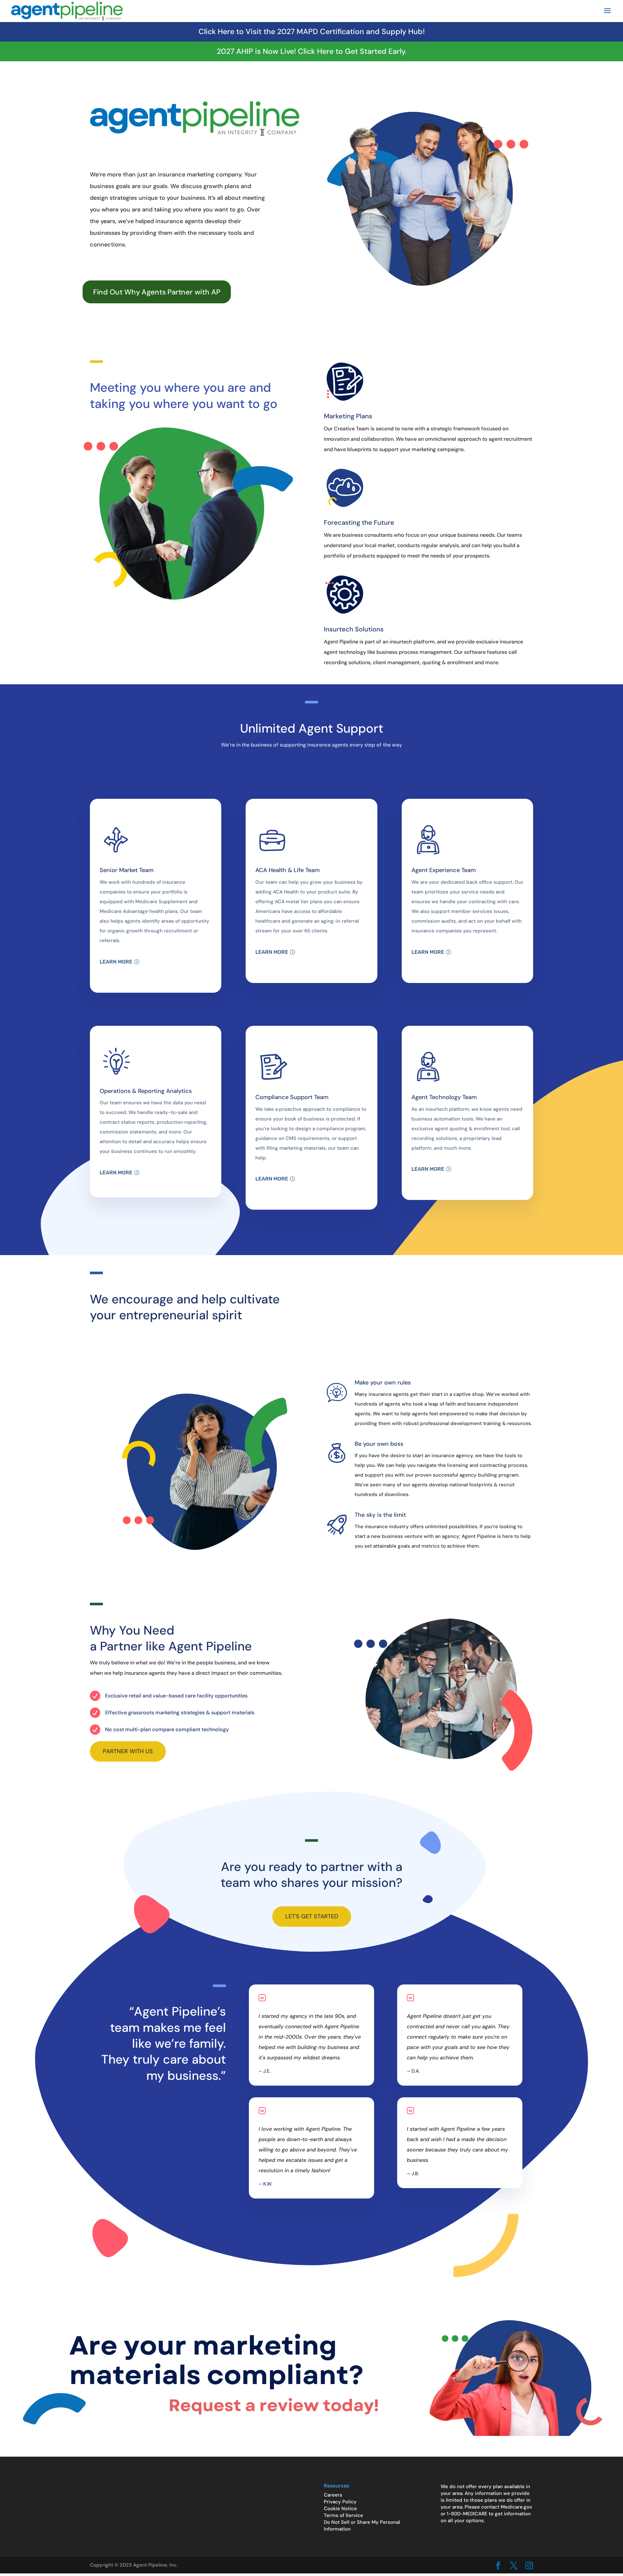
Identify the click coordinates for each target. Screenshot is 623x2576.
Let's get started (312, 1916)
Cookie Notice (340, 2509)
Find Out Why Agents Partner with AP (157, 292)
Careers (333, 2495)
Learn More (116, 962)
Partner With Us (128, 1751)
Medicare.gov (516, 2507)
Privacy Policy (340, 2502)
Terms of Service (343, 2515)
